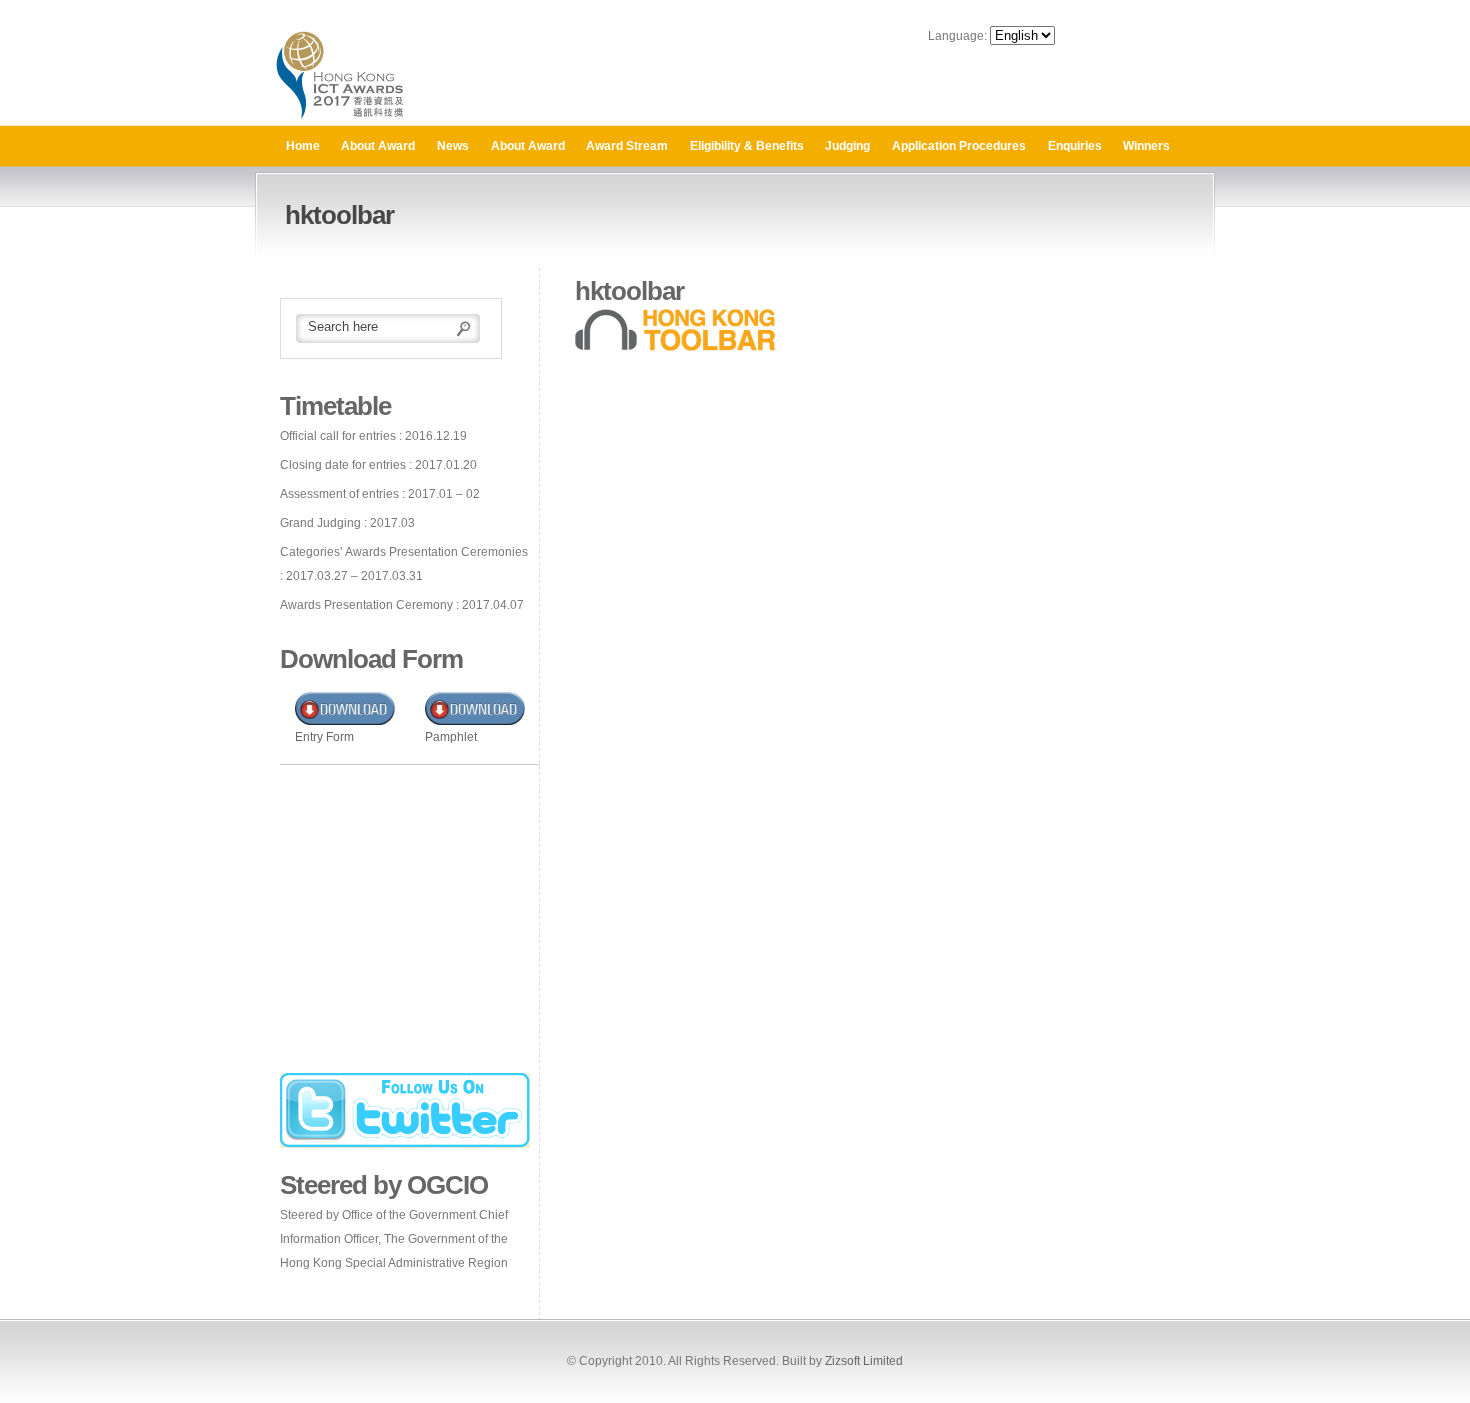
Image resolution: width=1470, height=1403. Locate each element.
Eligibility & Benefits (747, 146)
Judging (847, 146)
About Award (378, 146)
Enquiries (1075, 146)
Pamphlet (451, 737)
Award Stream (627, 146)
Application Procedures (959, 146)
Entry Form (324, 737)
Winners (1146, 146)
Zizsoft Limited (864, 1361)
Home (303, 146)
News (453, 146)
